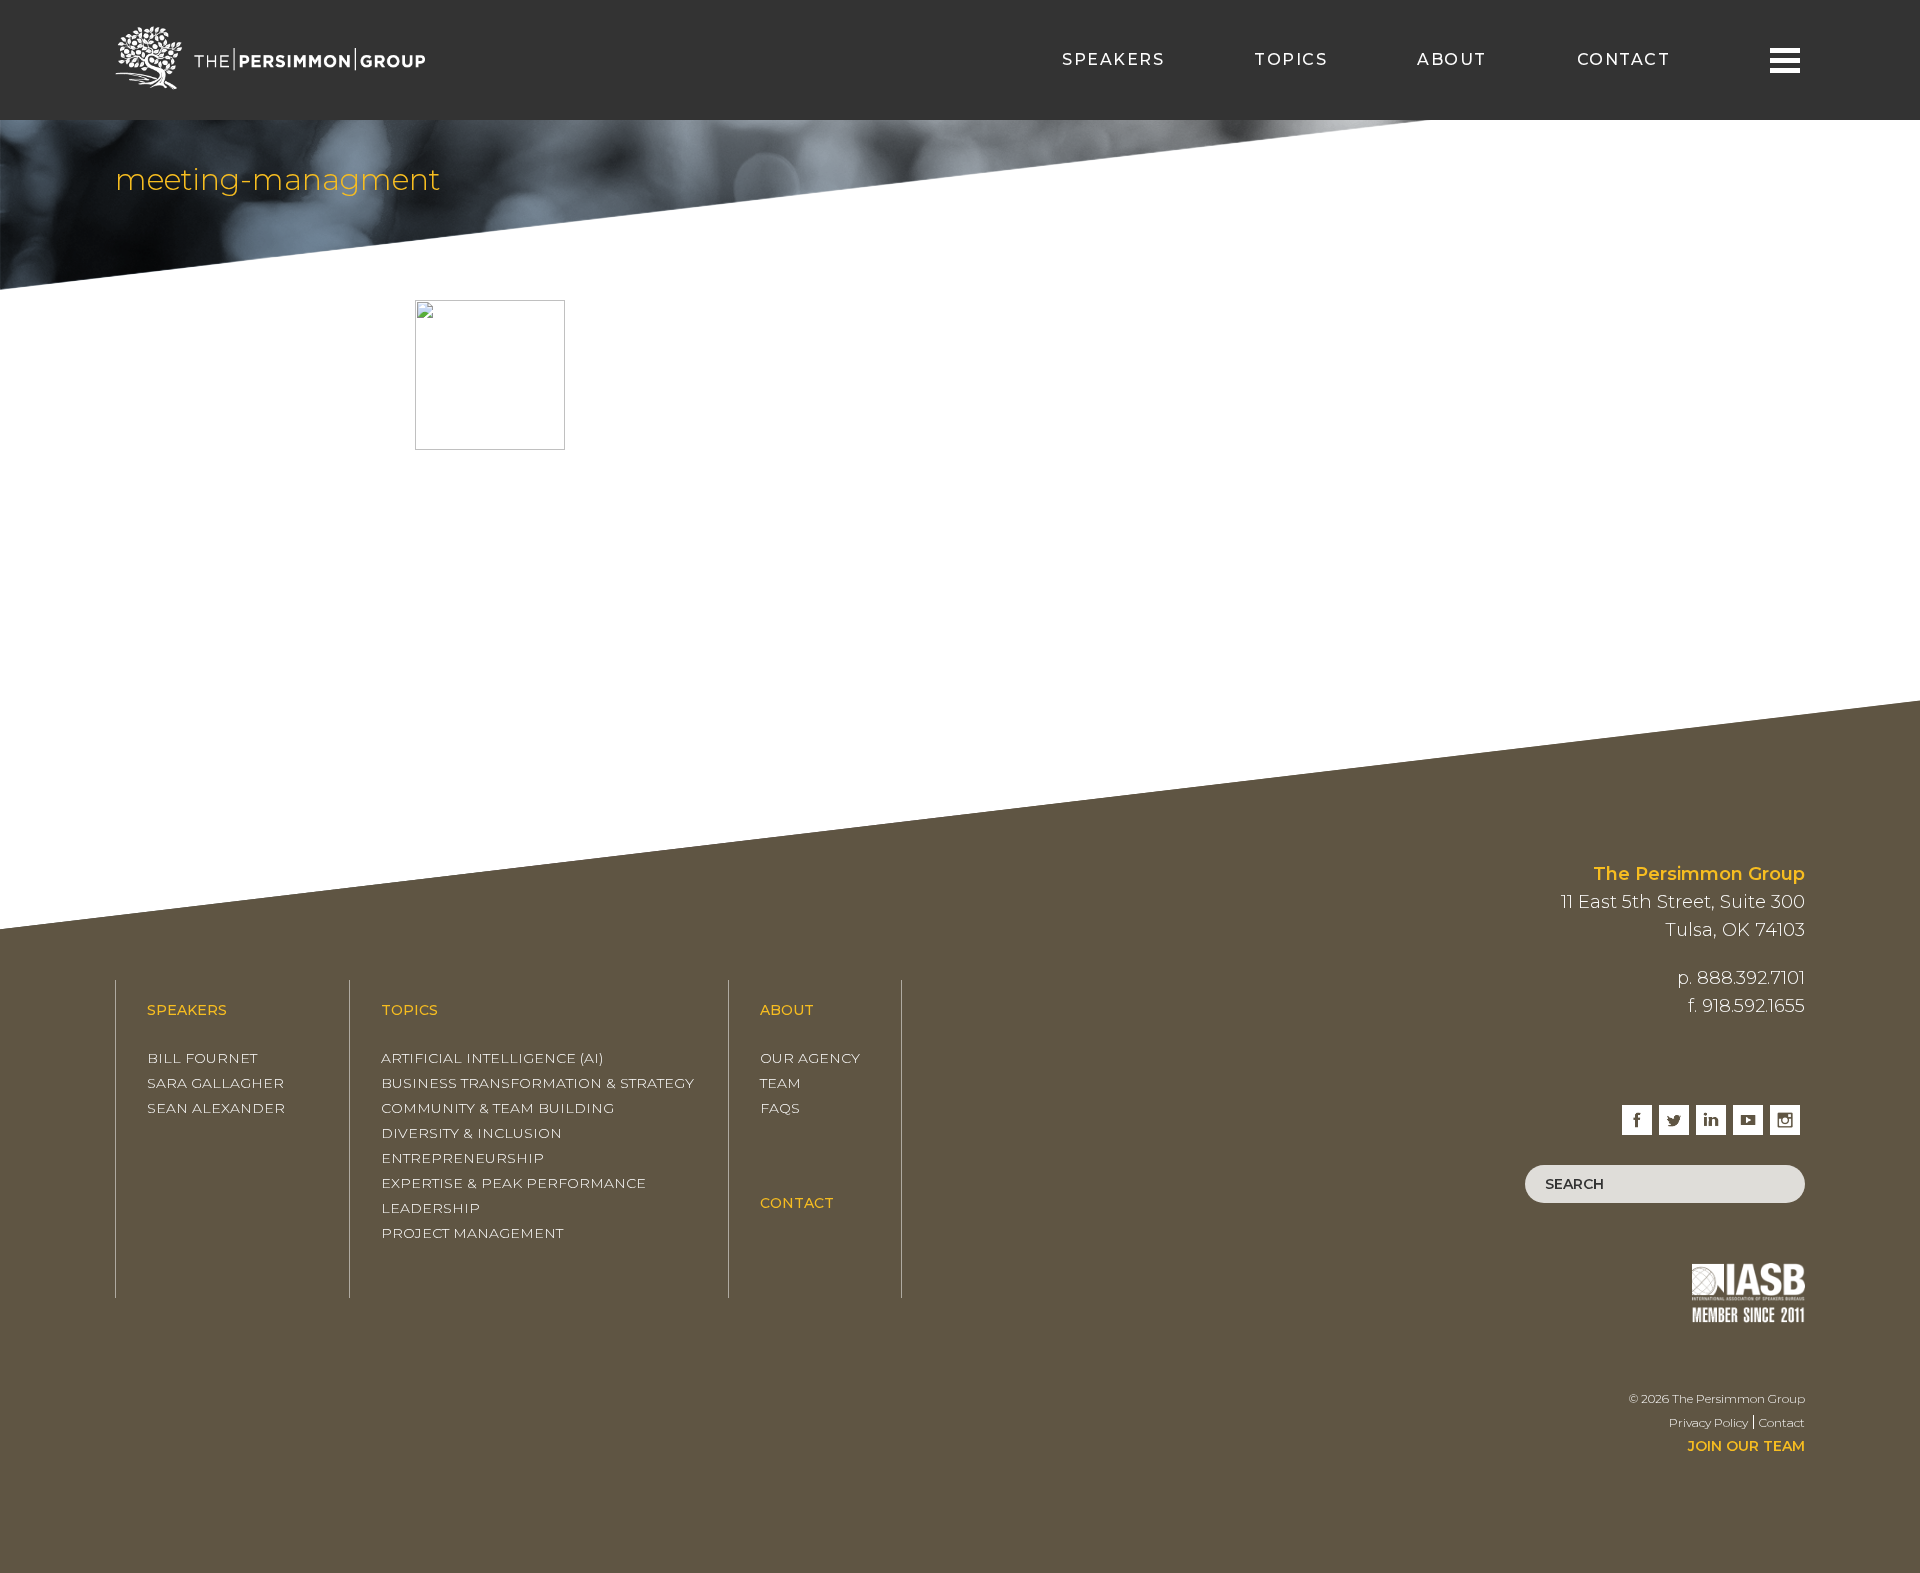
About (1452, 59)
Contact (1624, 59)
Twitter (1674, 1113)
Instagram (1785, 1113)
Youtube (1748, 1113)
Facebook (1637, 1113)
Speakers (1113, 59)
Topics (1290, 59)
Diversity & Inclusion (471, 1133)
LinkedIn (1711, 1113)
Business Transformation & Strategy (537, 1083)
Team (780, 1083)
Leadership (430, 1208)
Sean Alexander (216, 1108)
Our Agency (810, 1058)
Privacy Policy (1708, 1422)
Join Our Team (1746, 1446)
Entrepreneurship (462, 1158)
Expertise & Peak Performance (513, 1183)
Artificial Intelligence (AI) (492, 1058)
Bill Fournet (202, 1058)
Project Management (472, 1233)
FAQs (780, 1108)
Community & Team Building (497, 1108)
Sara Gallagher (215, 1083)
